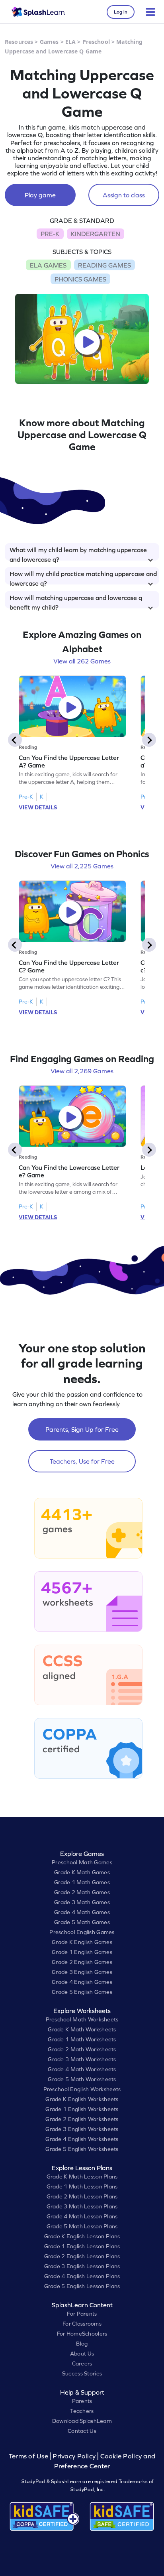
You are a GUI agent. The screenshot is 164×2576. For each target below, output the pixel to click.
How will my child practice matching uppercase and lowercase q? (83, 577)
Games (49, 42)
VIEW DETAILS (38, 807)
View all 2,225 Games (82, 866)
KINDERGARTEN (96, 234)
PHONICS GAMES (80, 279)
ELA (70, 42)
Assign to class (124, 195)
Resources (19, 42)
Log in (121, 12)
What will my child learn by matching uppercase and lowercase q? (78, 553)
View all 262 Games (82, 661)
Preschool (96, 42)
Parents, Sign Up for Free (82, 1429)
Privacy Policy (74, 2456)
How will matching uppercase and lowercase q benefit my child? (76, 601)
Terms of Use (29, 2456)
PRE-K (50, 234)
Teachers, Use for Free (82, 1461)
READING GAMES (104, 265)
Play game (40, 195)
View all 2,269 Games (82, 1071)
